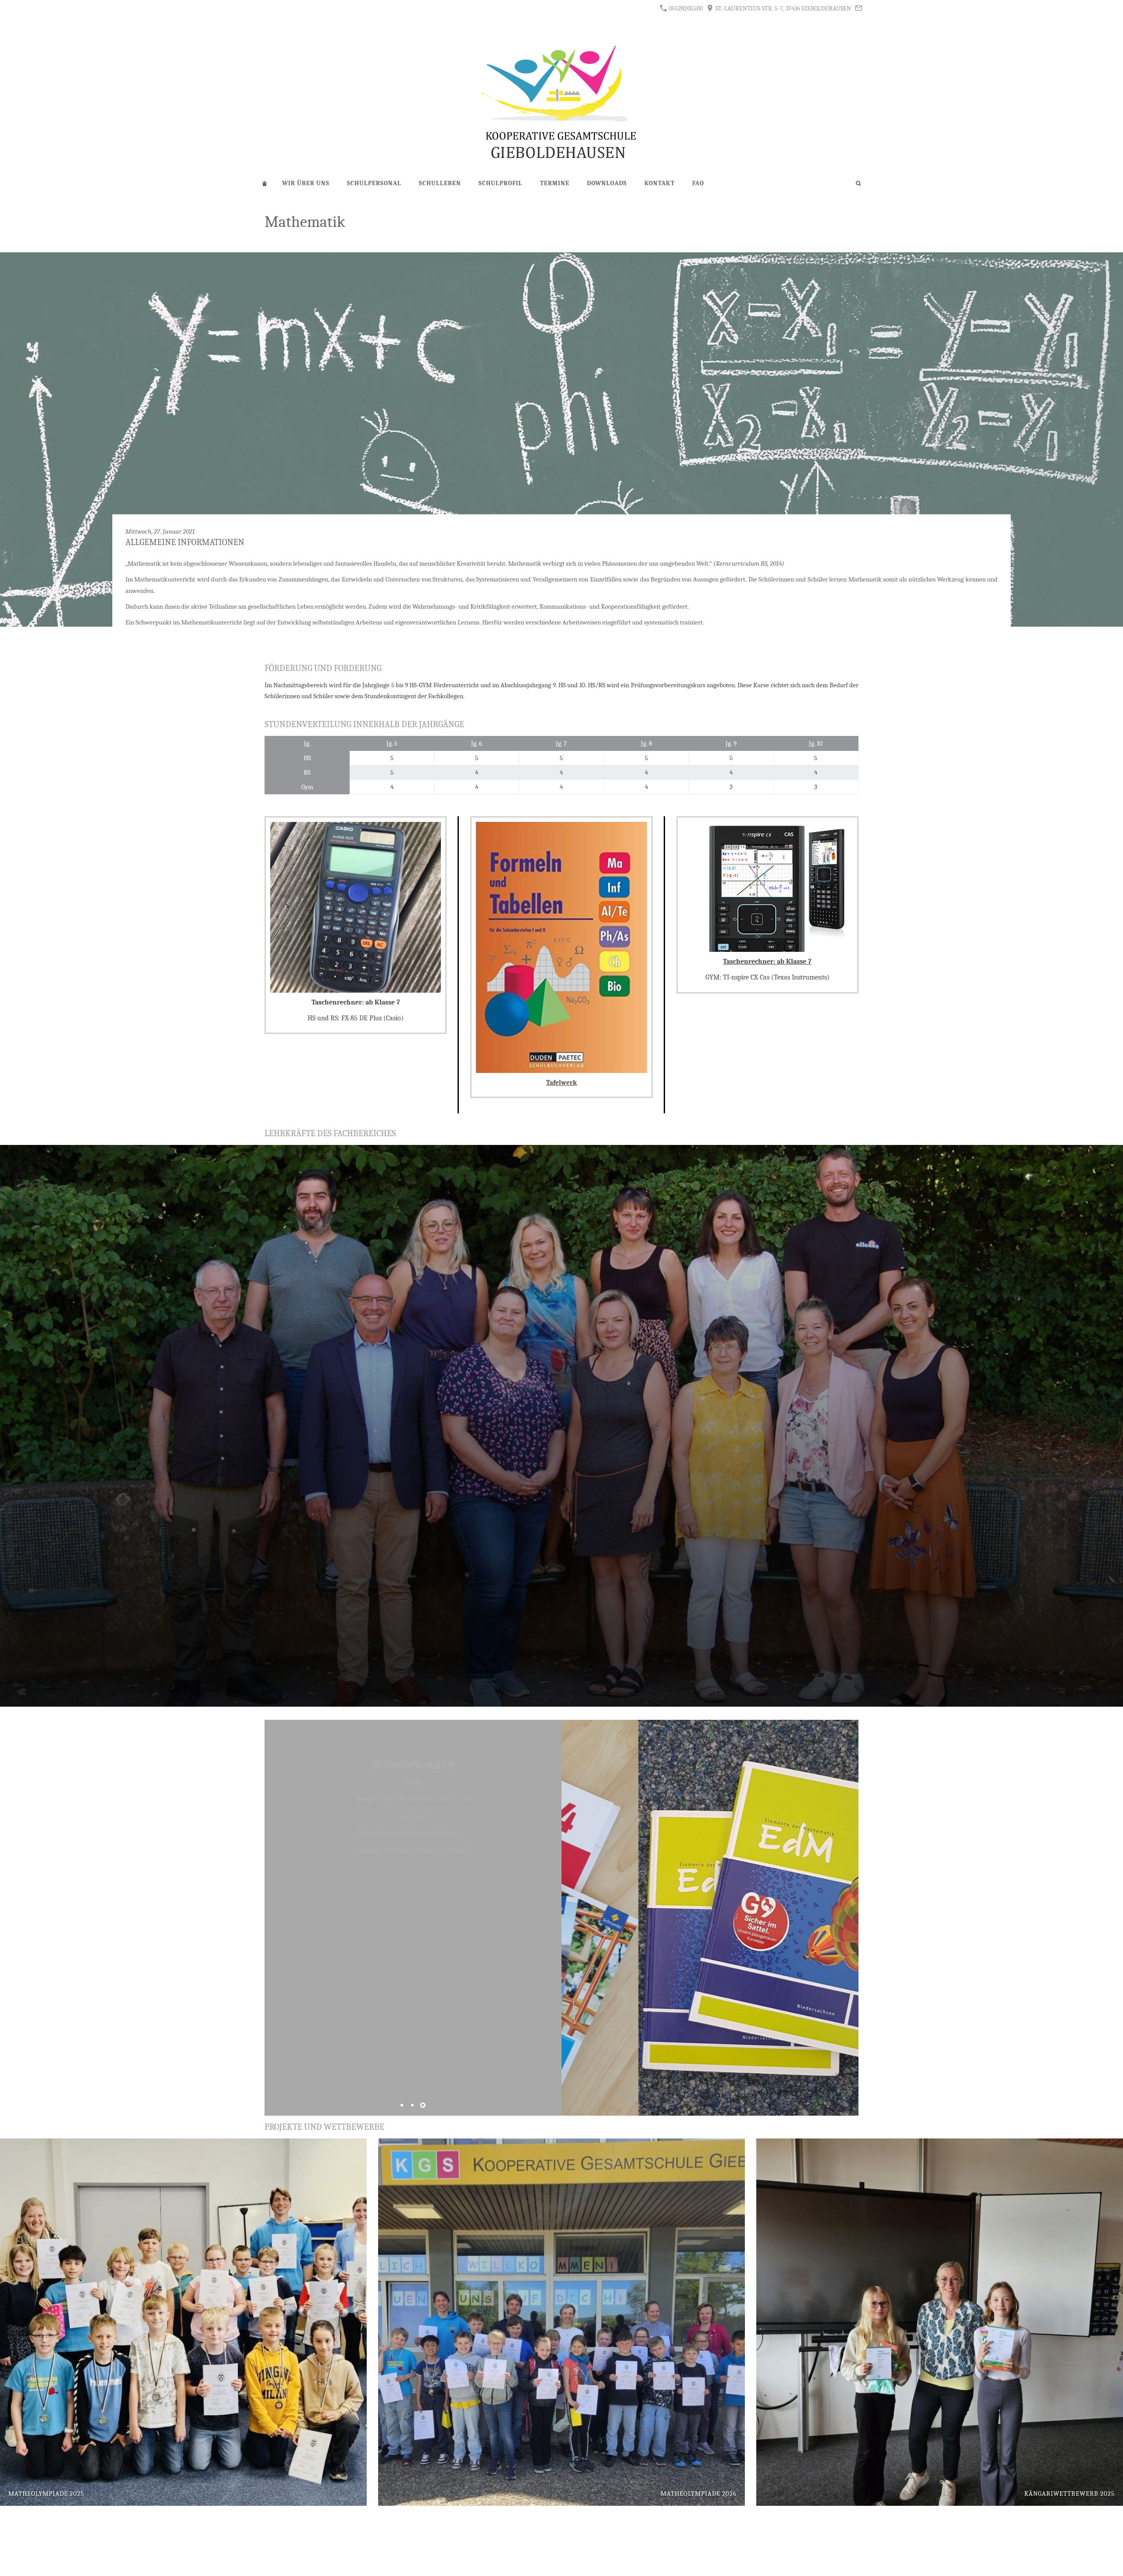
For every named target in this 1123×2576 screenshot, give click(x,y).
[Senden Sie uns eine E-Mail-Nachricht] (858, 8)
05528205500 (685, 9)
